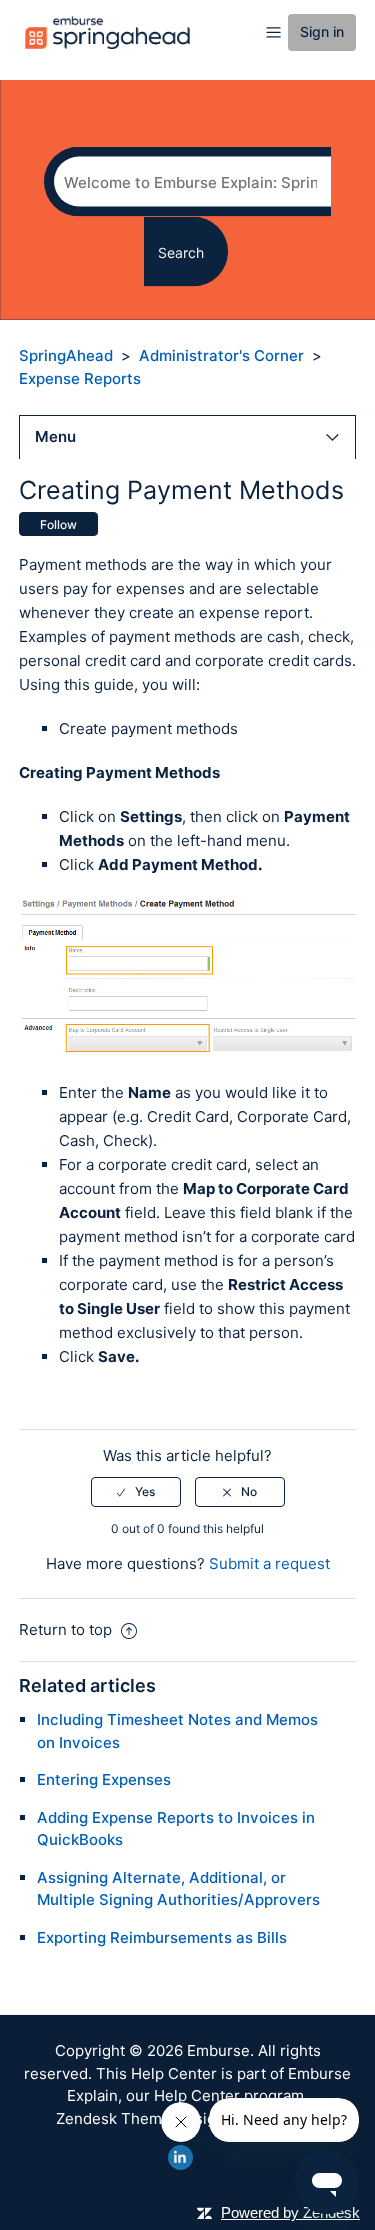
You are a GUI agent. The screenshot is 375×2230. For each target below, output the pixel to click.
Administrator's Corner (221, 355)
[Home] (107, 31)
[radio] (136, 1492)
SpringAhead (66, 355)
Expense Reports (80, 378)
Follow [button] (58, 524)
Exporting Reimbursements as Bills (162, 1937)
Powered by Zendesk (290, 2212)
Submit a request (269, 1563)
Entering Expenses (104, 1779)
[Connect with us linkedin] (180, 2157)
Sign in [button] (322, 31)
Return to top (67, 1629)
